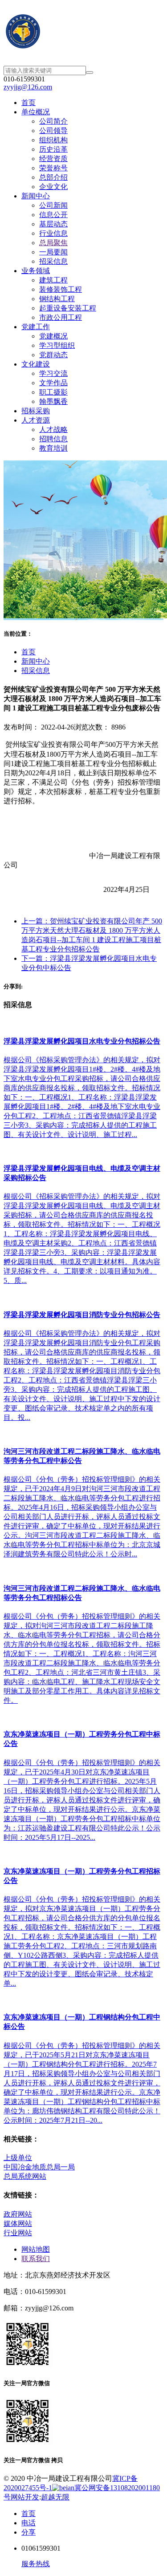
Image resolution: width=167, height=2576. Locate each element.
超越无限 (55, 2497)
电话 (29, 2523)
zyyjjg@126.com (28, 87)
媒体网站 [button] (18, 2223)
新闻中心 (36, 661)
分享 (29, 2532)
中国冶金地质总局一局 (39, 2167)
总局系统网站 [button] (25, 2176)
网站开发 (25, 2497)
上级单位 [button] (18, 2158)
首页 (29, 652)
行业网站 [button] (18, 2233)
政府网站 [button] (18, 2214)
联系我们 (36, 2259)
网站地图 (36, 2249)
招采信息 (36, 671)
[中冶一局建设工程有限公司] (83, 33)
